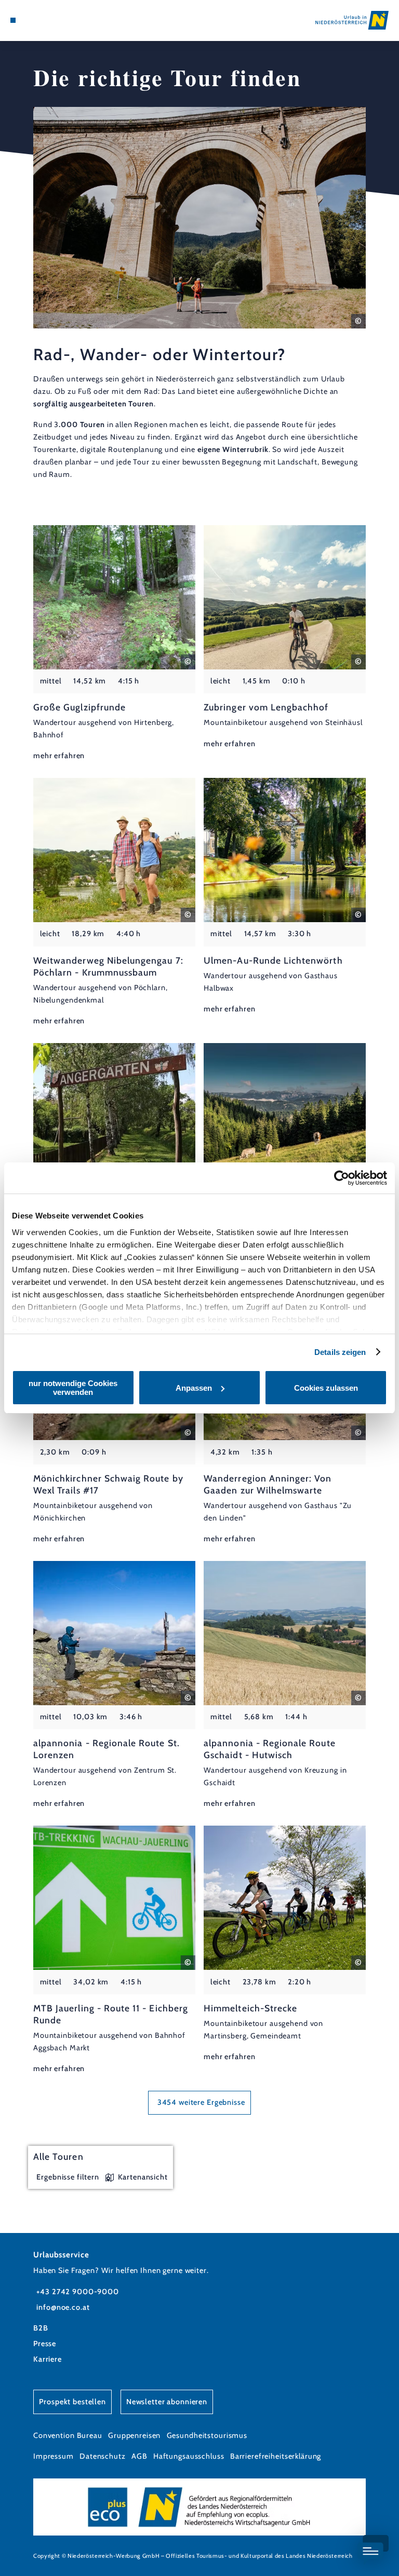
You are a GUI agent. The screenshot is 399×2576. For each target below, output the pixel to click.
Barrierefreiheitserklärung (276, 2456)
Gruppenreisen (134, 2435)
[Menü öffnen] (13, 20)
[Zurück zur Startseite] (352, 20)
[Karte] (32, 20)
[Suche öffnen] (51, 20)
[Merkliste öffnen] (42, 20)
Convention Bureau (68, 2435)
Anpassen (194, 1388)
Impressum (54, 2456)
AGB (139, 2456)
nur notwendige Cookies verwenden (73, 1388)
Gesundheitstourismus (207, 2435)
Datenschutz (103, 2456)
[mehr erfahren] (114, 644)
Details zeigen (340, 1352)
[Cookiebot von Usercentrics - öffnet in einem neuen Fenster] (342, 1178)
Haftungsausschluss (189, 2456)
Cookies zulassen (326, 1388)
